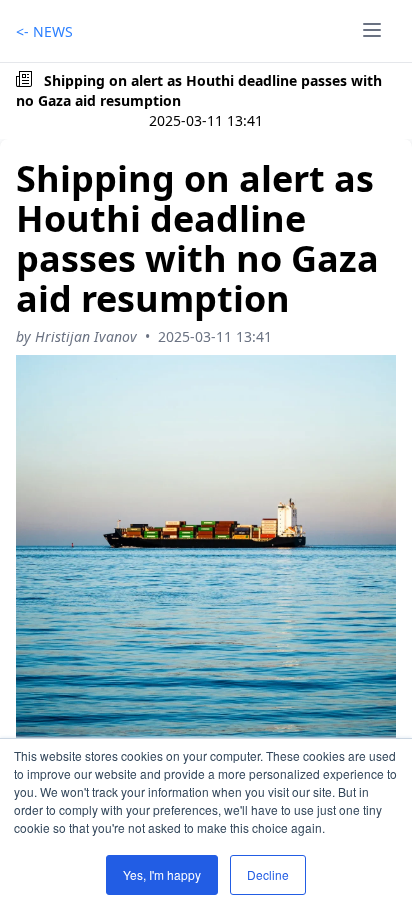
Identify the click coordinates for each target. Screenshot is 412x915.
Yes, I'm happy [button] (162, 874)
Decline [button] (268, 874)
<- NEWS (44, 31)
